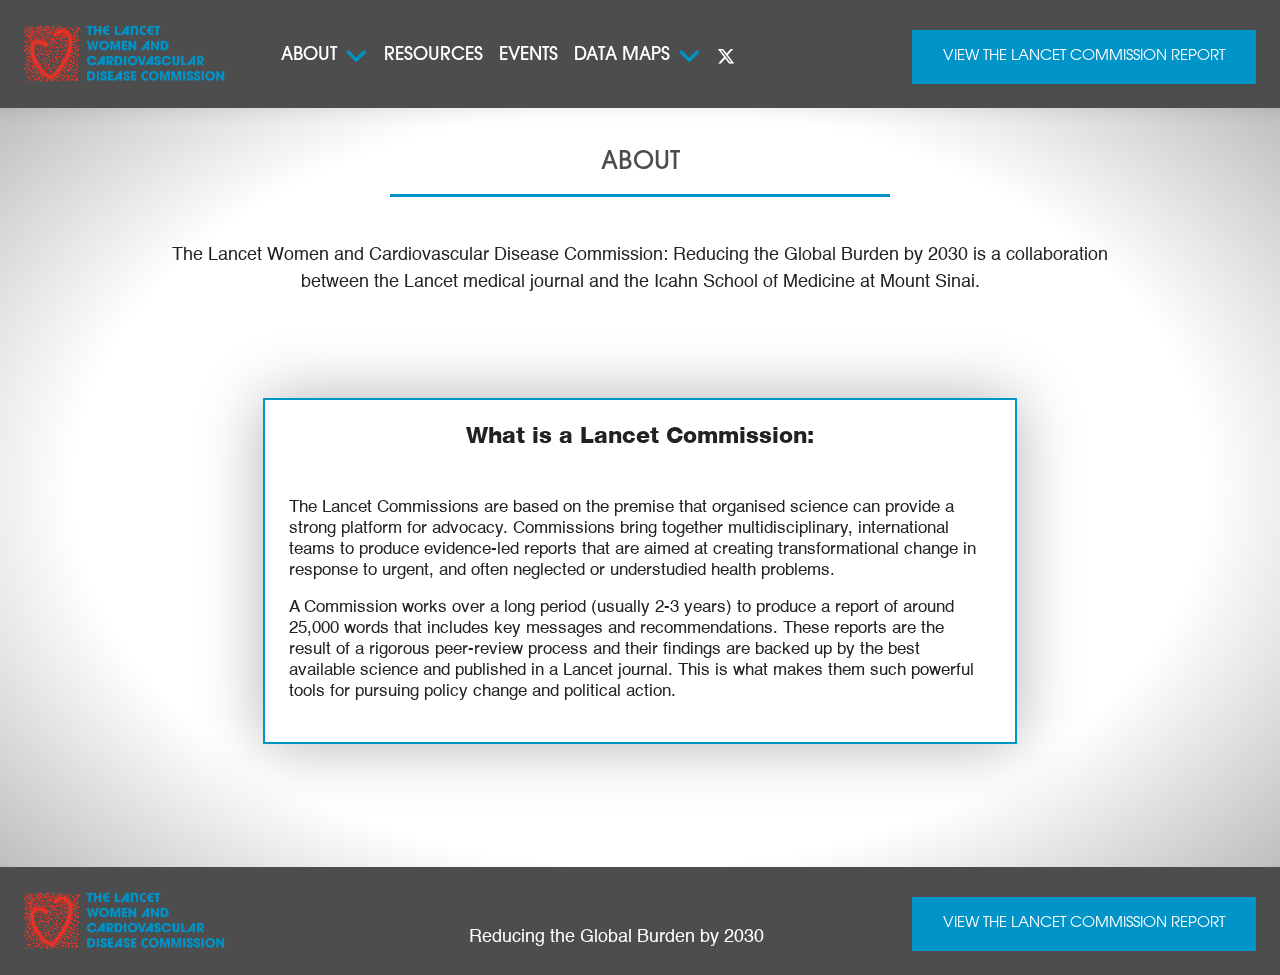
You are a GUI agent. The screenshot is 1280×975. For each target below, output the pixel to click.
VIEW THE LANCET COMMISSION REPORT (1084, 923)
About (309, 56)
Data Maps (622, 56)
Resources (433, 56)
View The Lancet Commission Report (1084, 56)
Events (528, 56)
